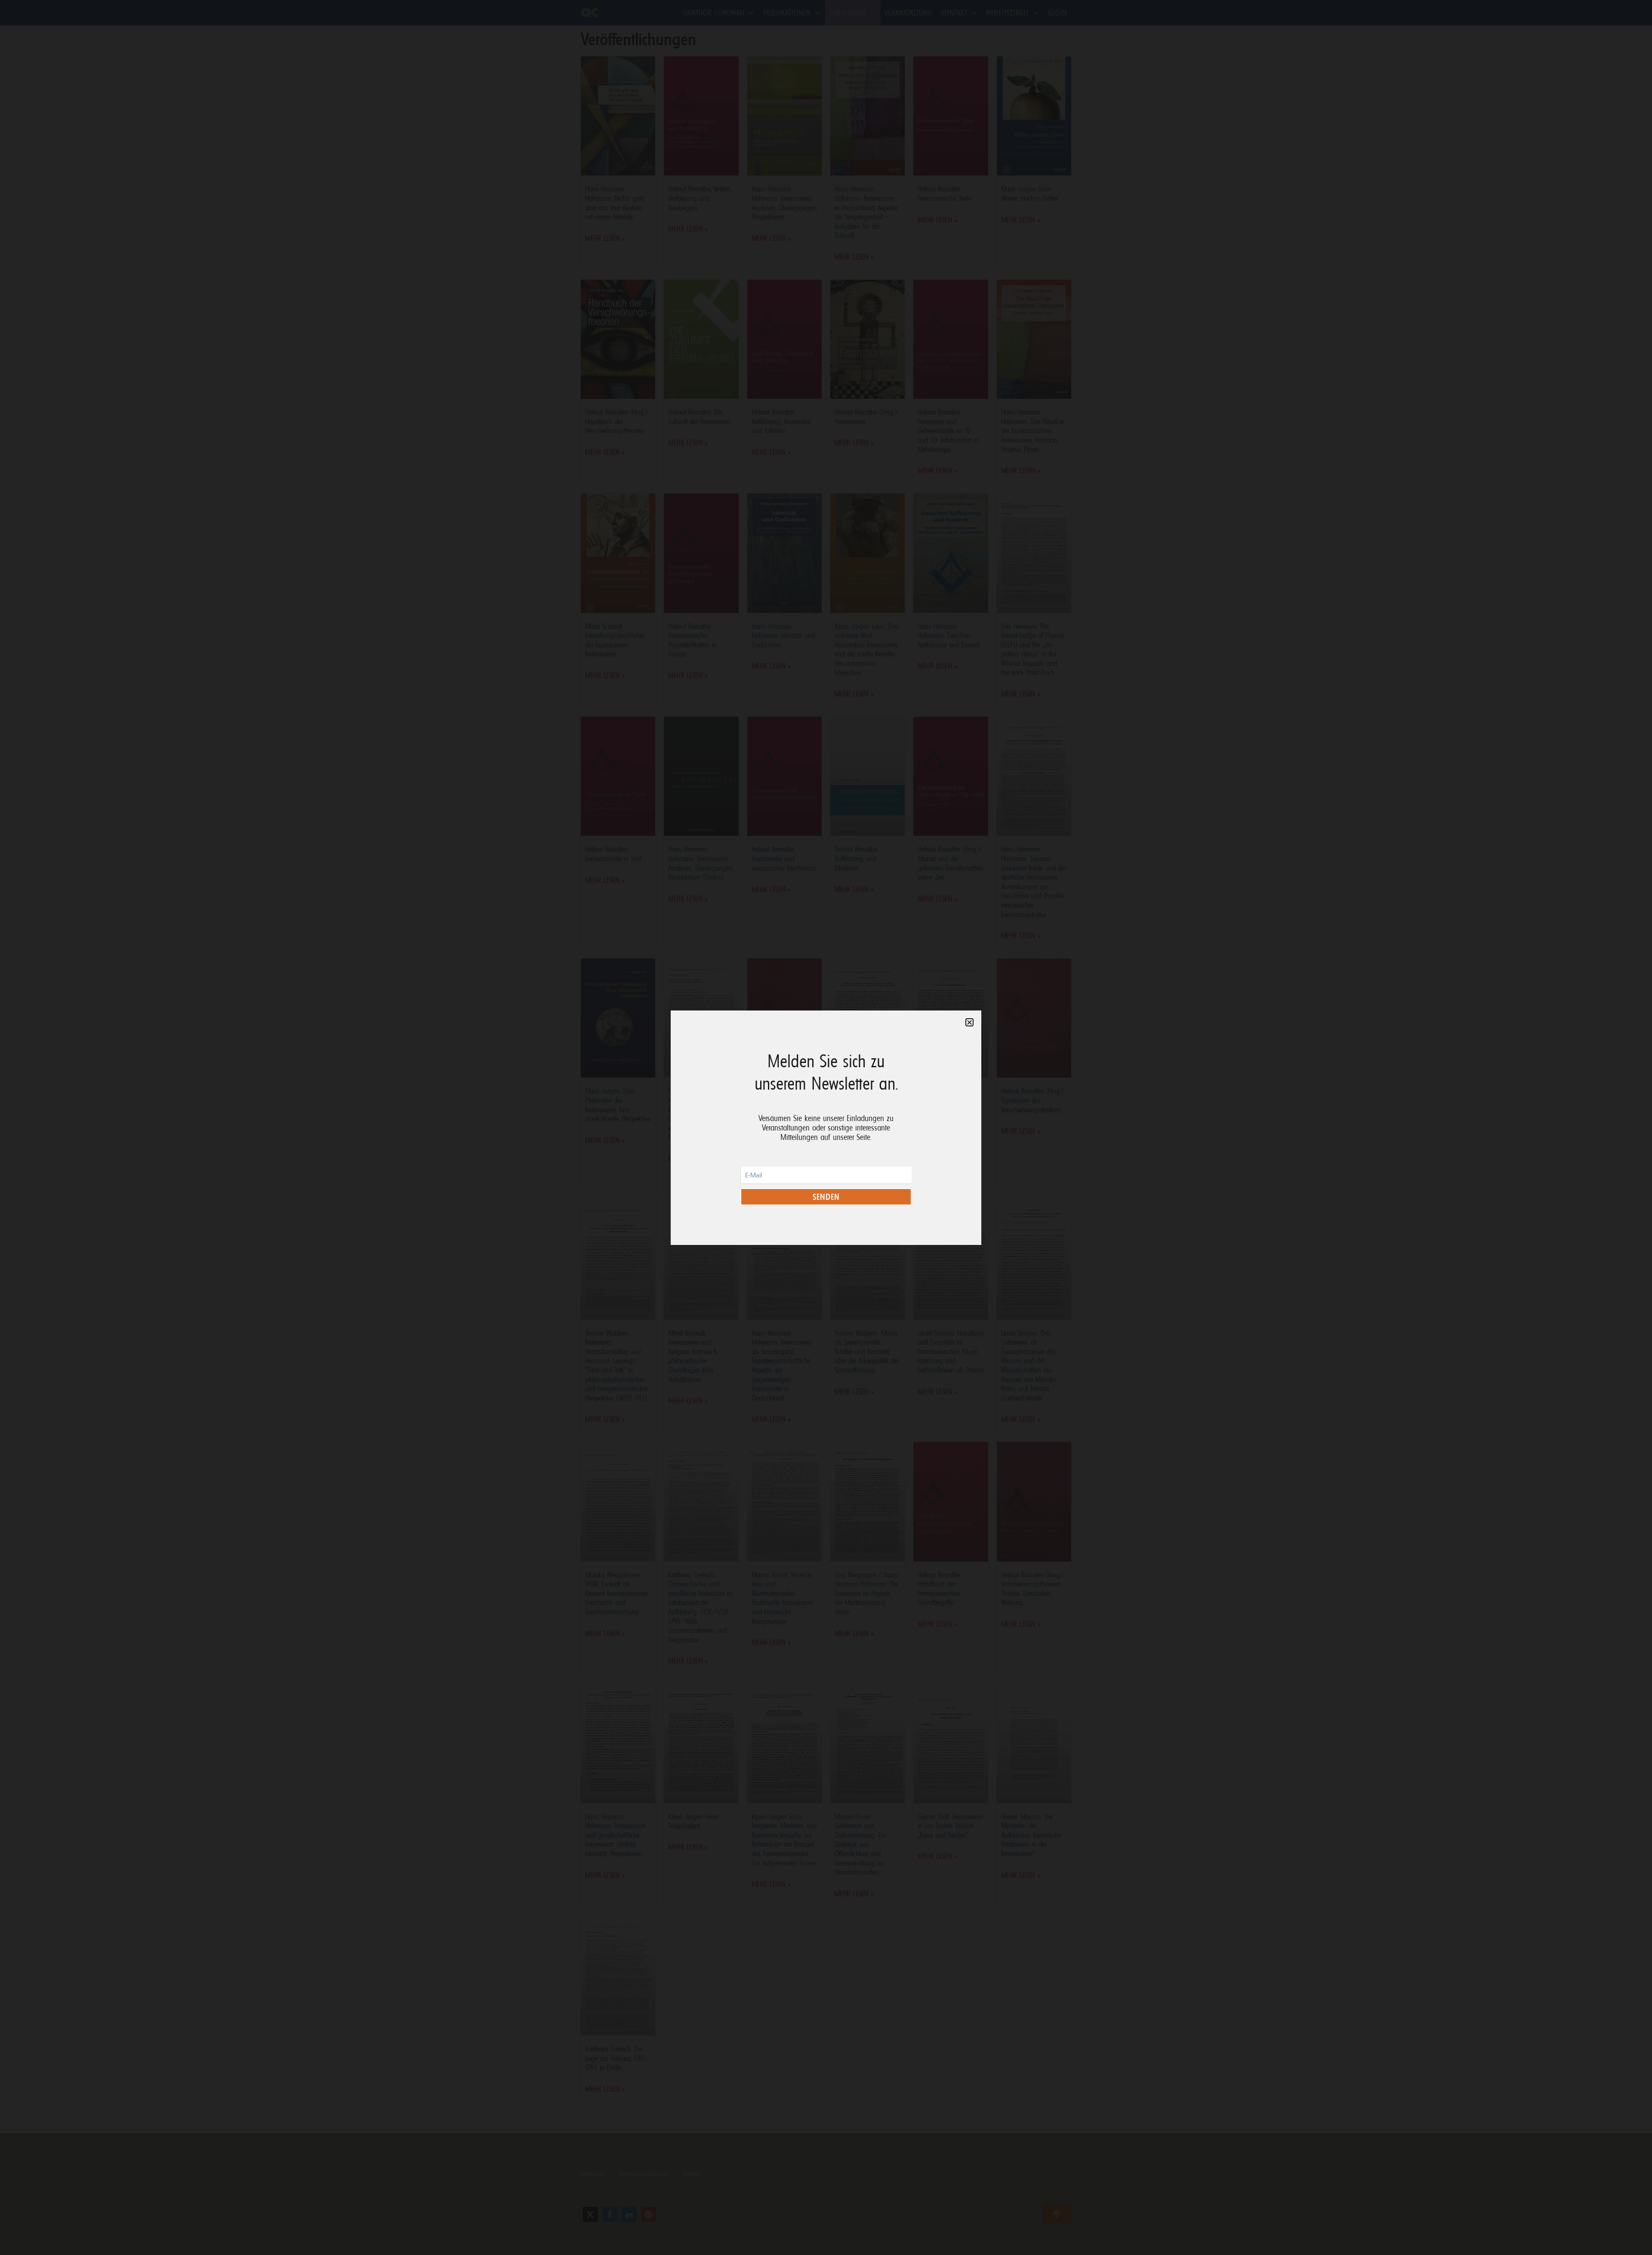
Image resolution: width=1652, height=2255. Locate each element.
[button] (969, 1022)
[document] (826, 1127)
